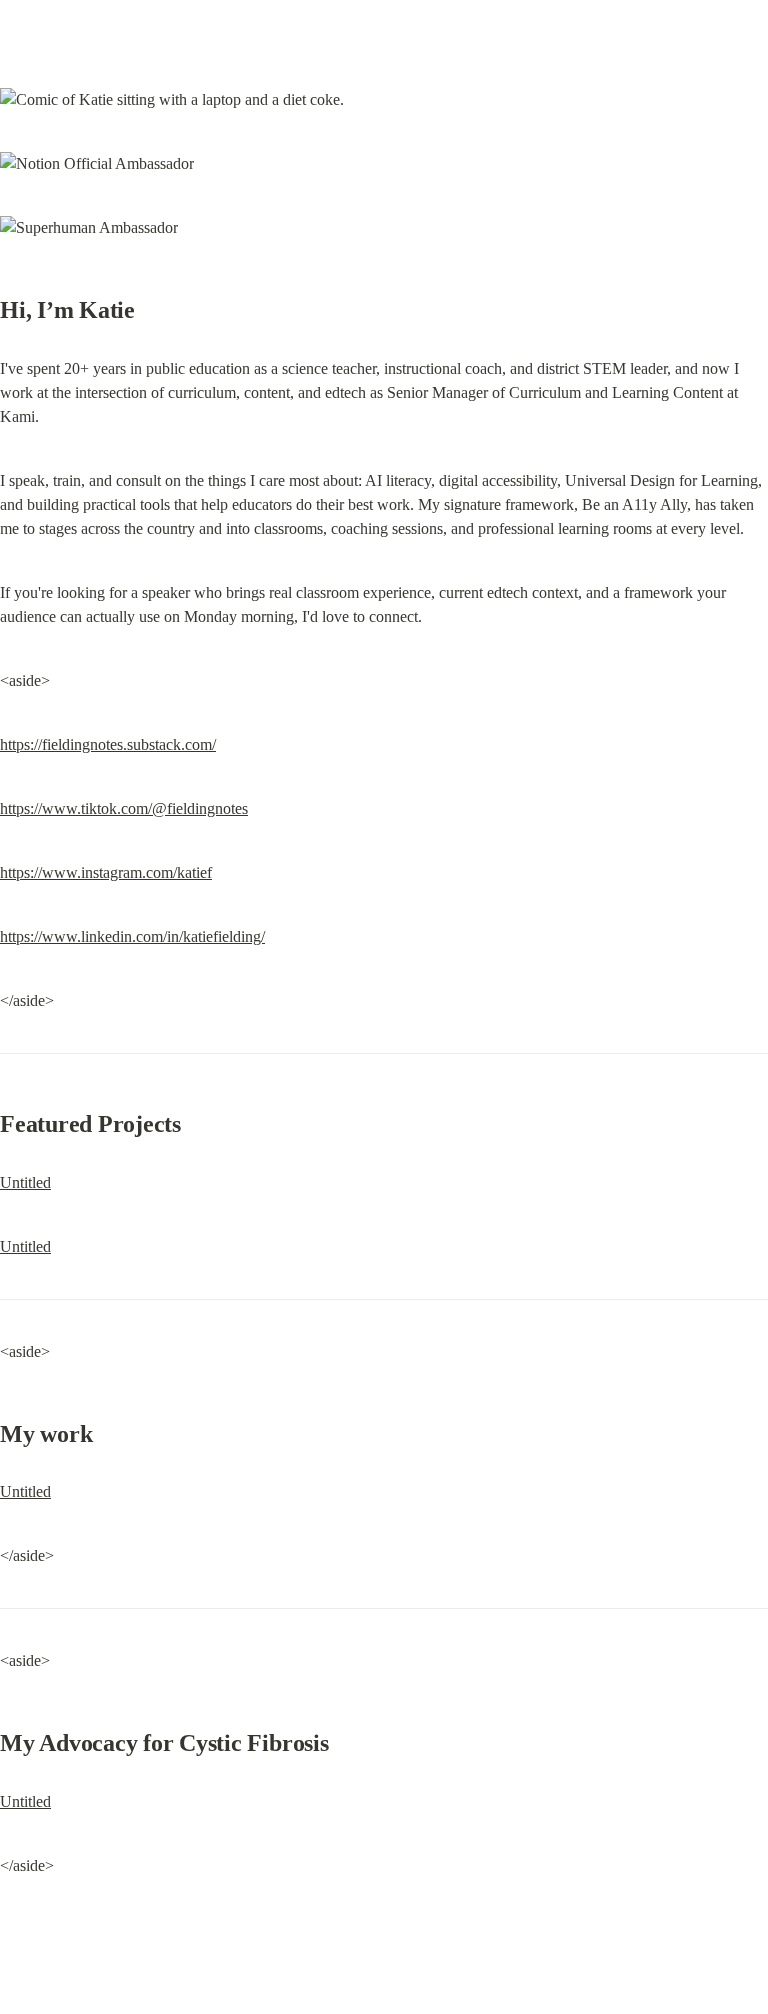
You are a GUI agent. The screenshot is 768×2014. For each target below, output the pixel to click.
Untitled (25, 1182)
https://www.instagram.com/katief (106, 872)
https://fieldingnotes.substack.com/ (108, 744)
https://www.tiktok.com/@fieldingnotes (124, 808)
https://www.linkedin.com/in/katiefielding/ (132, 936)
